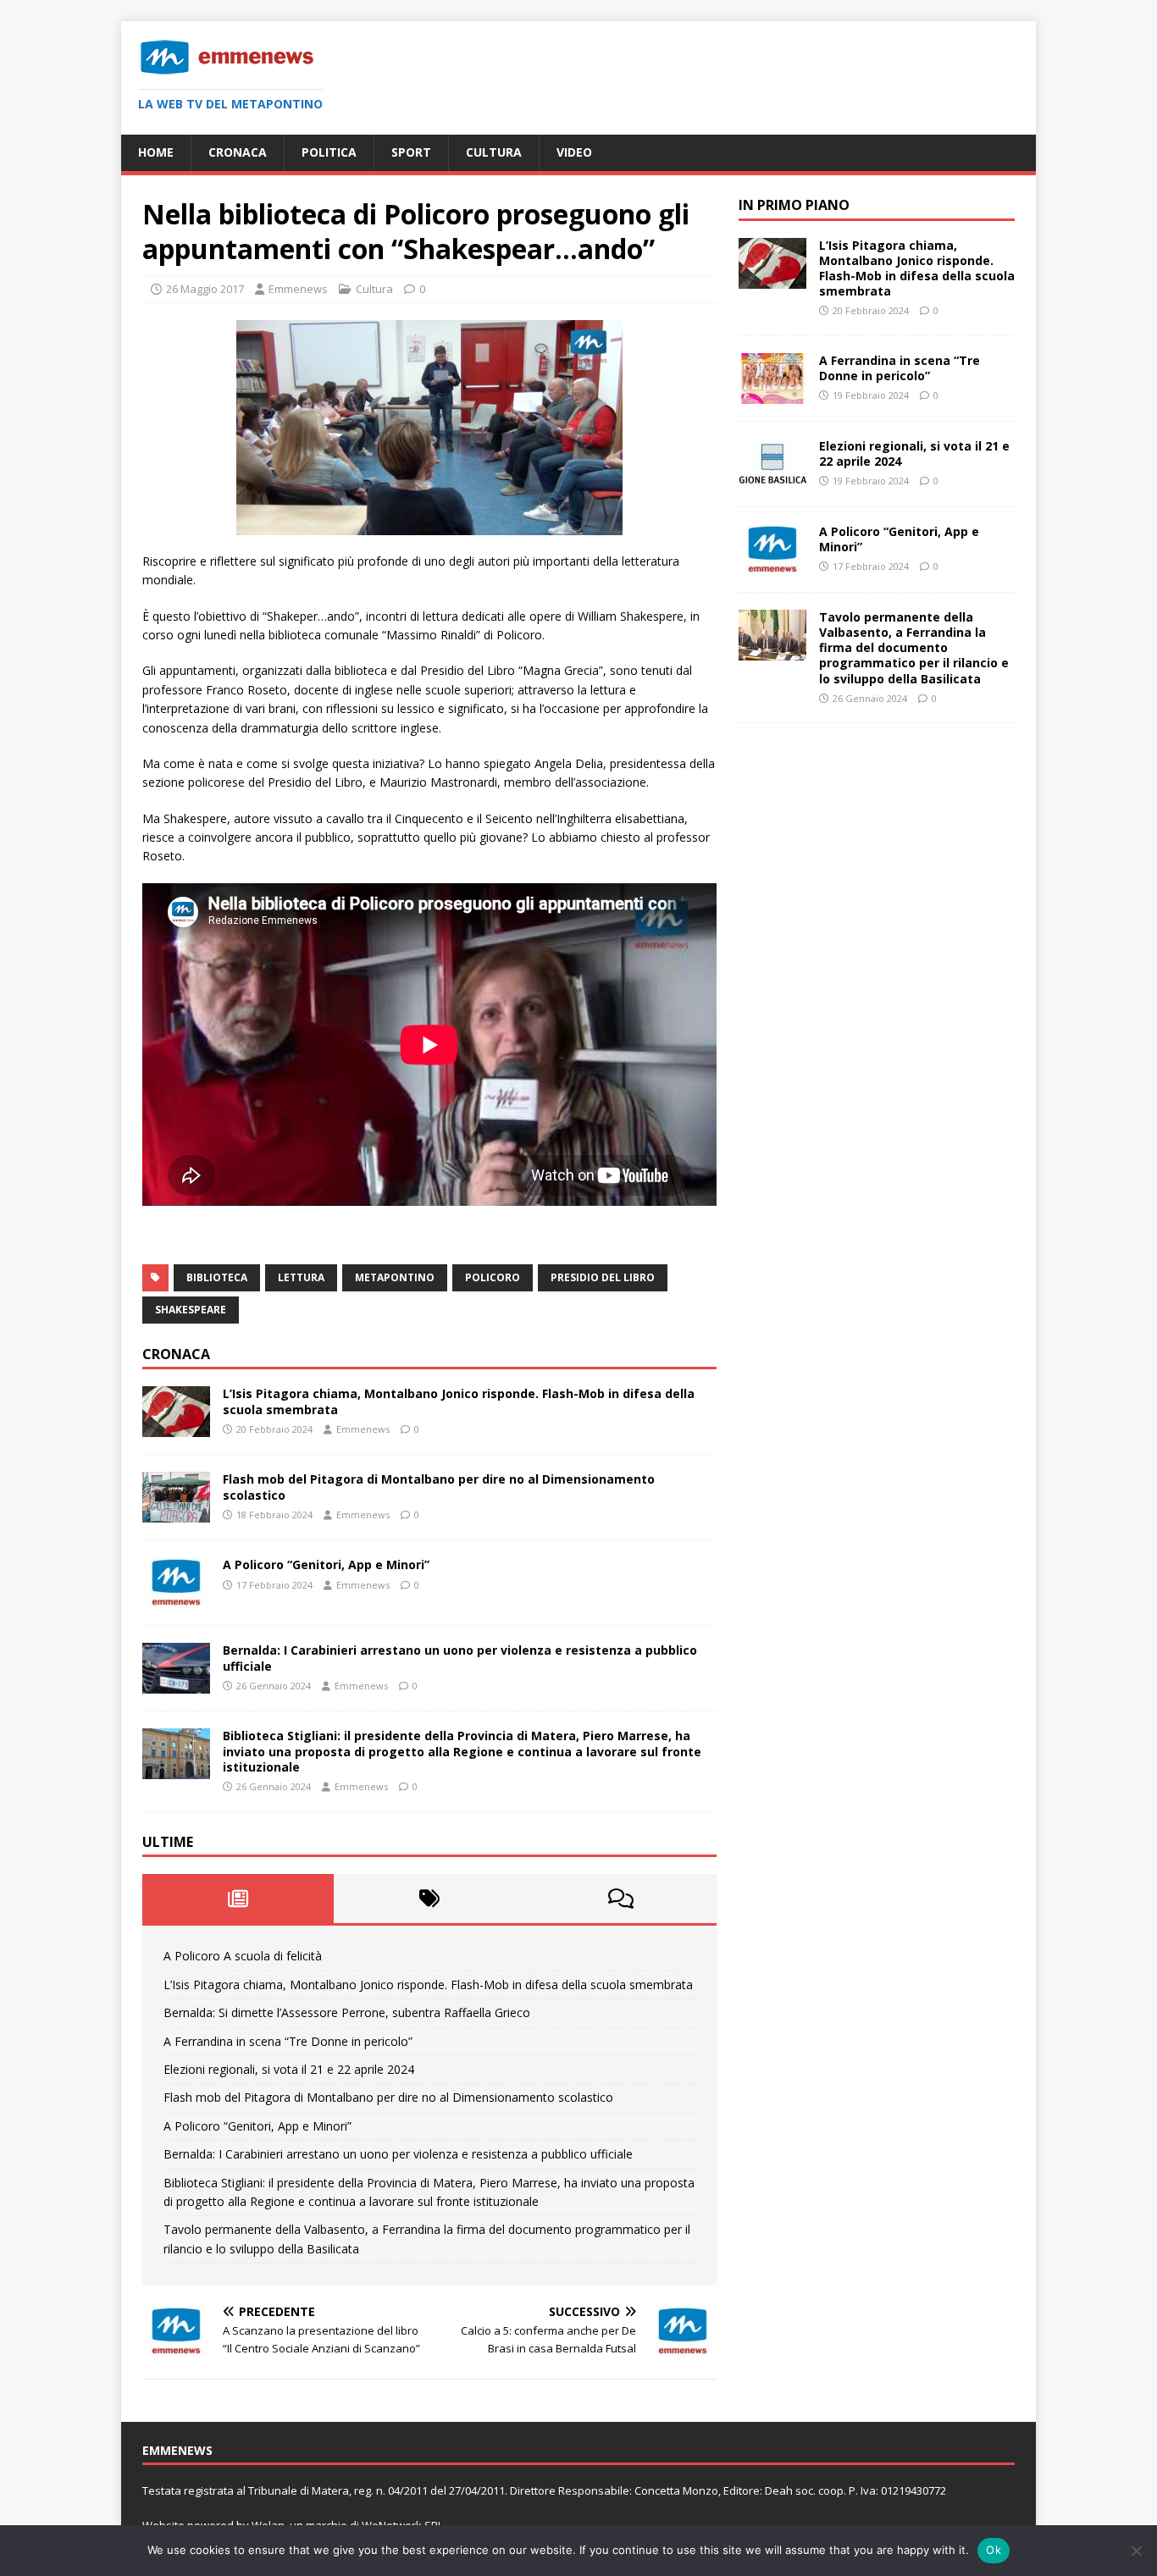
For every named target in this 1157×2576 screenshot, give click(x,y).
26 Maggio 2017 (205, 289)
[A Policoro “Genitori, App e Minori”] (176, 1598)
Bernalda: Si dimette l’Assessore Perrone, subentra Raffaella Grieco (347, 2012)
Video (574, 152)
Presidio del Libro (603, 1277)
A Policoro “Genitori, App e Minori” (326, 1564)
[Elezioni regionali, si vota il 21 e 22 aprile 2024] (772, 480)
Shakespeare (191, 1310)
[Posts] (238, 1899)
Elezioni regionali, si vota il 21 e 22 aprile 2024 (289, 2069)
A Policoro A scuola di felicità (243, 1956)
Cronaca (238, 152)
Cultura (494, 152)
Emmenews (298, 289)
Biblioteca (217, 1277)
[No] (1136, 2551)
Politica (329, 152)
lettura (301, 1277)
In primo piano (794, 205)
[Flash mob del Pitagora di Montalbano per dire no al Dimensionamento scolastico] (176, 1513)
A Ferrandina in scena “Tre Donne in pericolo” (288, 2041)
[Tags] (429, 1899)
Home (156, 152)
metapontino (395, 1277)
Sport (411, 152)
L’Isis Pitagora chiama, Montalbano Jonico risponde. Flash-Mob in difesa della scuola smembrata (459, 1401)
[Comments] (621, 1899)
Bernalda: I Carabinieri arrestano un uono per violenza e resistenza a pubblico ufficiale (460, 1658)
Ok (994, 2550)
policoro (493, 1277)
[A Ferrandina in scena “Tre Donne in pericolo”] (772, 394)
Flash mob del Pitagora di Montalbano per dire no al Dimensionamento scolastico (439, 1487)
